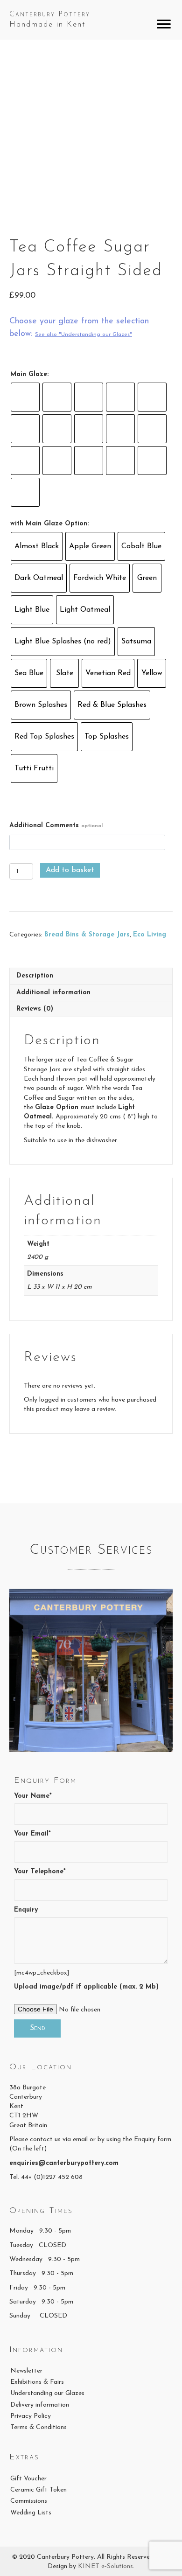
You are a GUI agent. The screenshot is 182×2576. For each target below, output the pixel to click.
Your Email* (32, 1834)
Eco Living (150, 935)
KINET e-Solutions (105, 2566)
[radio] (25, 397)
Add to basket (70, 870)
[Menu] (164, 24)
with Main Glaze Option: (49, 524)
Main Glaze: (29, 374)
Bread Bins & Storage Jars (87, 935)
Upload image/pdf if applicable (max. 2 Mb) (86, 1987)
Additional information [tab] (53, 993)
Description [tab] (35, 976)
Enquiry (26, 1910)
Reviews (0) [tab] (35, 1009)
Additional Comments (56, 826)
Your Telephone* (40, 1872)
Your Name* (33, 1796)
